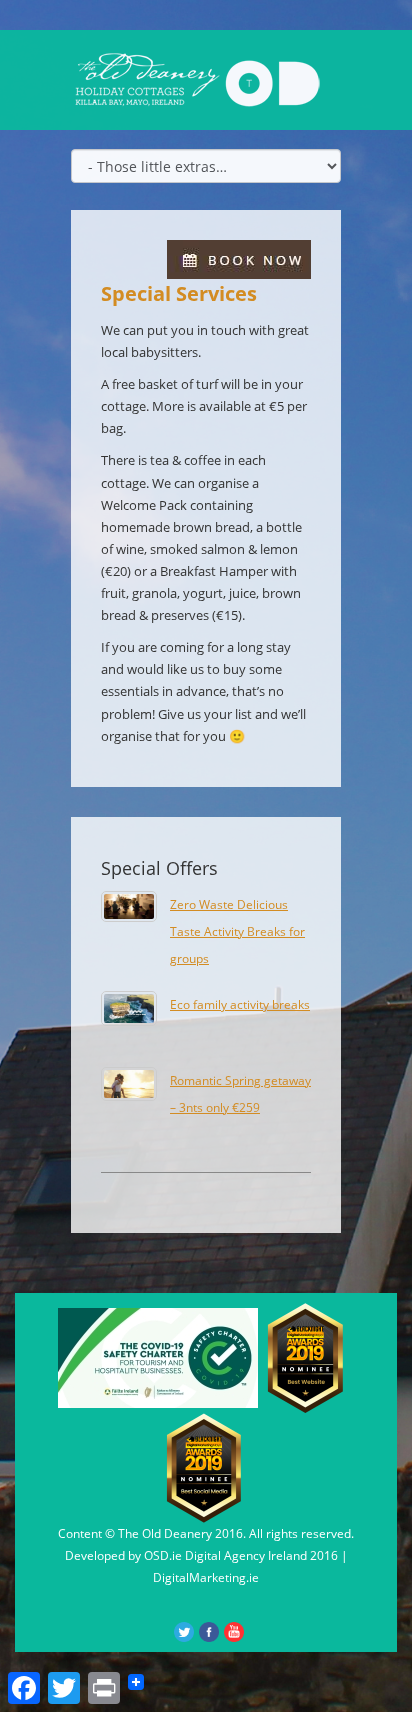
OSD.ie (163, 1555)
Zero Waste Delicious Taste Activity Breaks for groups (237, 931)
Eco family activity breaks (240, 1004)
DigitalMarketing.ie (206, 1577)
